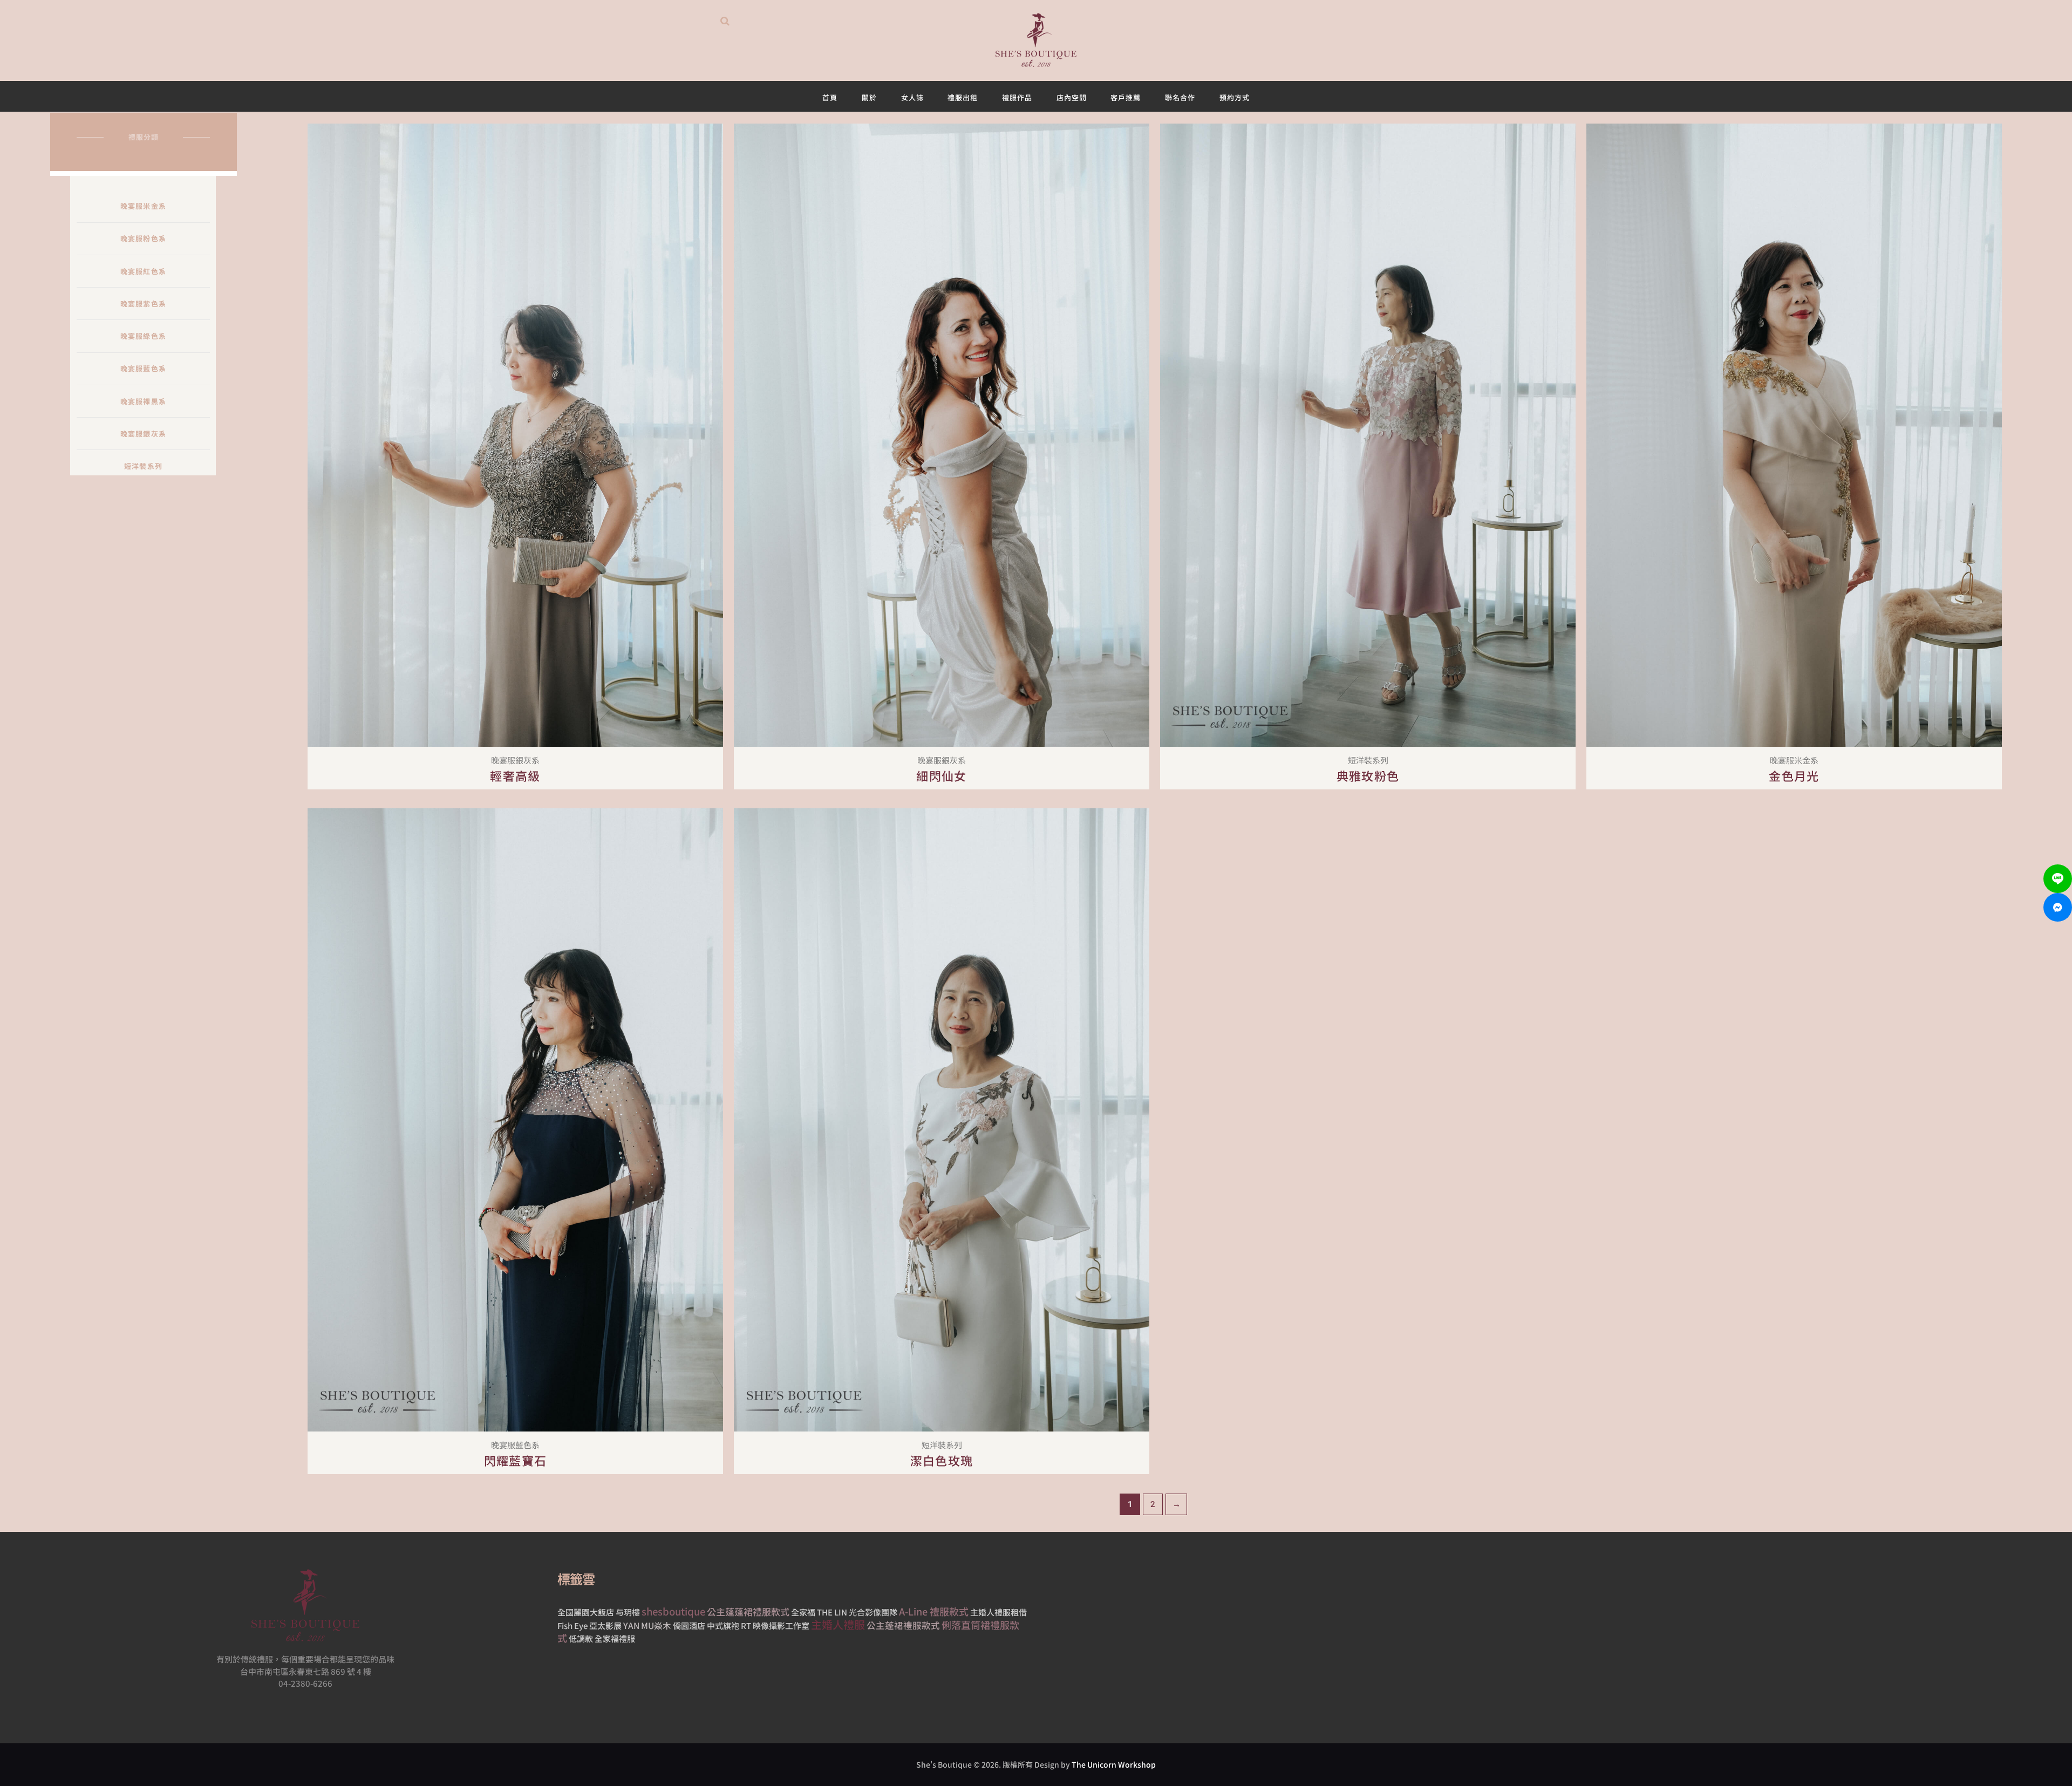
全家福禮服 (615, 1638)
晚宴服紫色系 (143, 304)
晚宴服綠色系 (143, 336)
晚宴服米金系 (143, 206)
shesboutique (673, 1611)
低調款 (581, 1638)
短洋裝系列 (143, 466)
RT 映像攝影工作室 (775, 1625)
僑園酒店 (689, 1625)
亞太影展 (605, 1625)
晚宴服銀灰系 (143, 434)
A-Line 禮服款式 (934, 1611)
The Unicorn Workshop (1114, 1764)
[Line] (2058, 879)
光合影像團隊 (873, 1612)
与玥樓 (628, 1612)
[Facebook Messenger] (2058, 907)
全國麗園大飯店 (586, 1612)
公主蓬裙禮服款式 (903, 1625)
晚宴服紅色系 (143, 271)
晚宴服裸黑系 (143, 401)
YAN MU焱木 (647, 1625)
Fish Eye (572, 1625)
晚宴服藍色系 (143, 368)
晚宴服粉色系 (143, 238)
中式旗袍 (723, 1625)
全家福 (803, 1612)
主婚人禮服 (838, 1624)
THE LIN (832, 1612)
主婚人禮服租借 (998, 1612)
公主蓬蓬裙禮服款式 (748, 1611)
